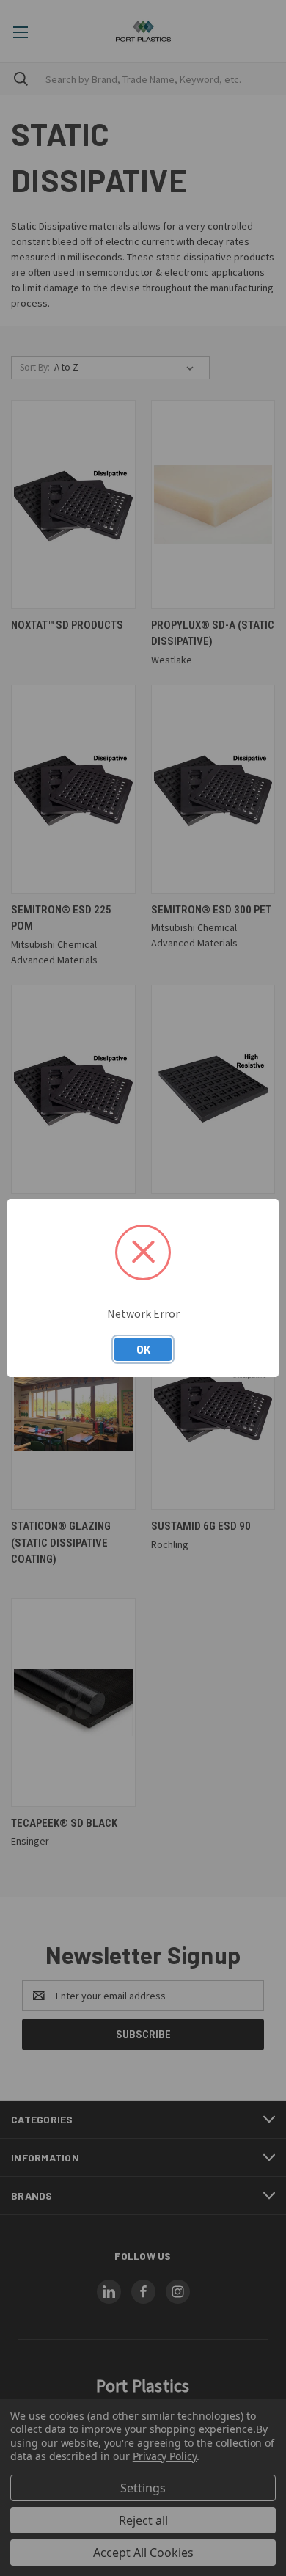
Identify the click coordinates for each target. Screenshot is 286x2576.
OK (143, 1349)
